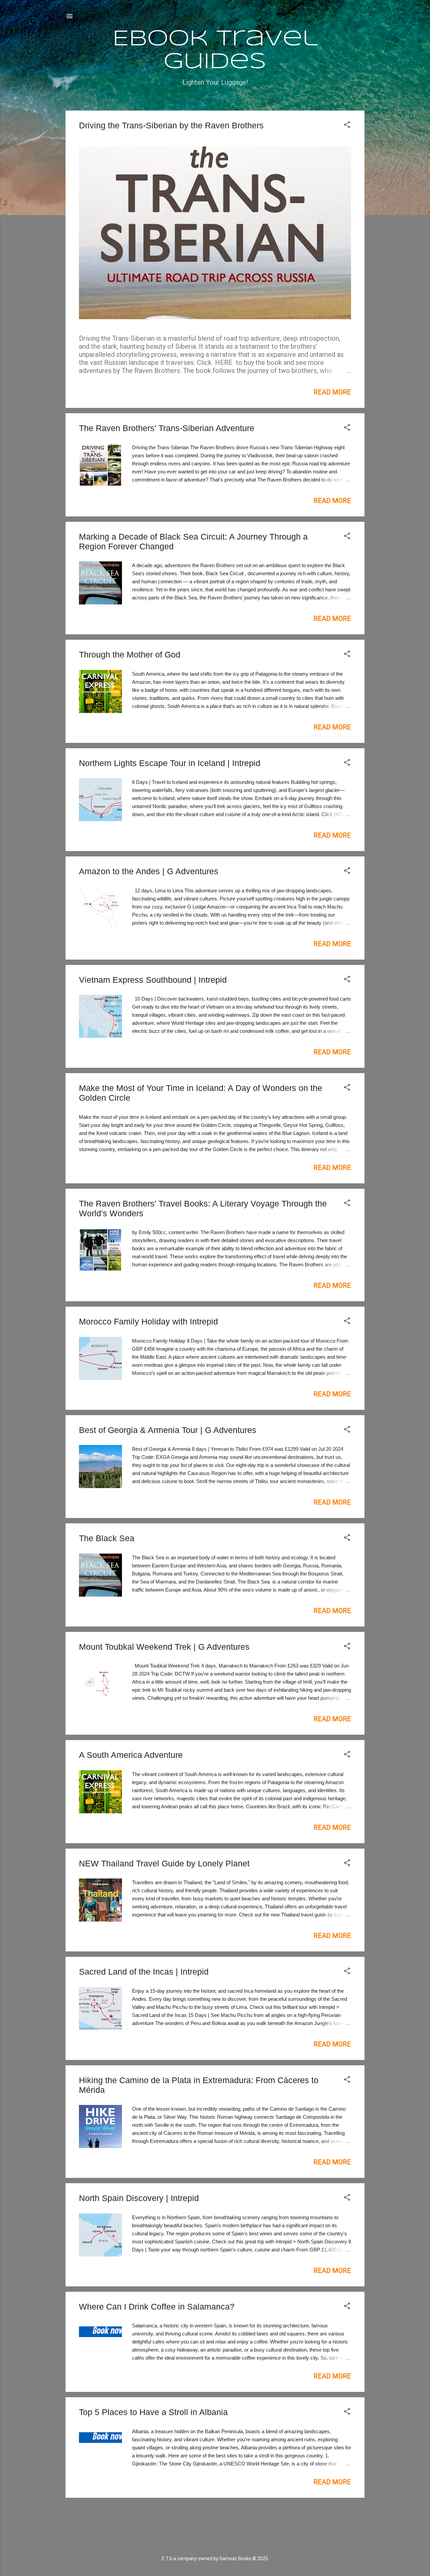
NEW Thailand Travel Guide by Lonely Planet (164, 1863)
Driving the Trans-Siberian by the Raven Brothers (171, 125)
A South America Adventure (131, 1755)
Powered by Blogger (219, 2543)
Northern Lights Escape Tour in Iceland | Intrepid (170, 763)
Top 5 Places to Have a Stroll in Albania (153, 2412)
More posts (215, 2516)
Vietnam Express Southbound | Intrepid (153, 980)
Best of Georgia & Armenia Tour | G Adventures (168, 1430)
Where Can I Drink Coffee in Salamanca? (157, 2307)
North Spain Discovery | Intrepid (139, 2198)
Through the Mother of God (130, 654)
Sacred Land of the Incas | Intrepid (144, 1972)
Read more (332, 392)
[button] (347, 125)
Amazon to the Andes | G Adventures (149, 871)
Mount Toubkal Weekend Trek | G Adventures (164, 1647)
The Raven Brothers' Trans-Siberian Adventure (167, 428)
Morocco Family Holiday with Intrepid (148, 1321)
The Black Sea (107, 1538)
